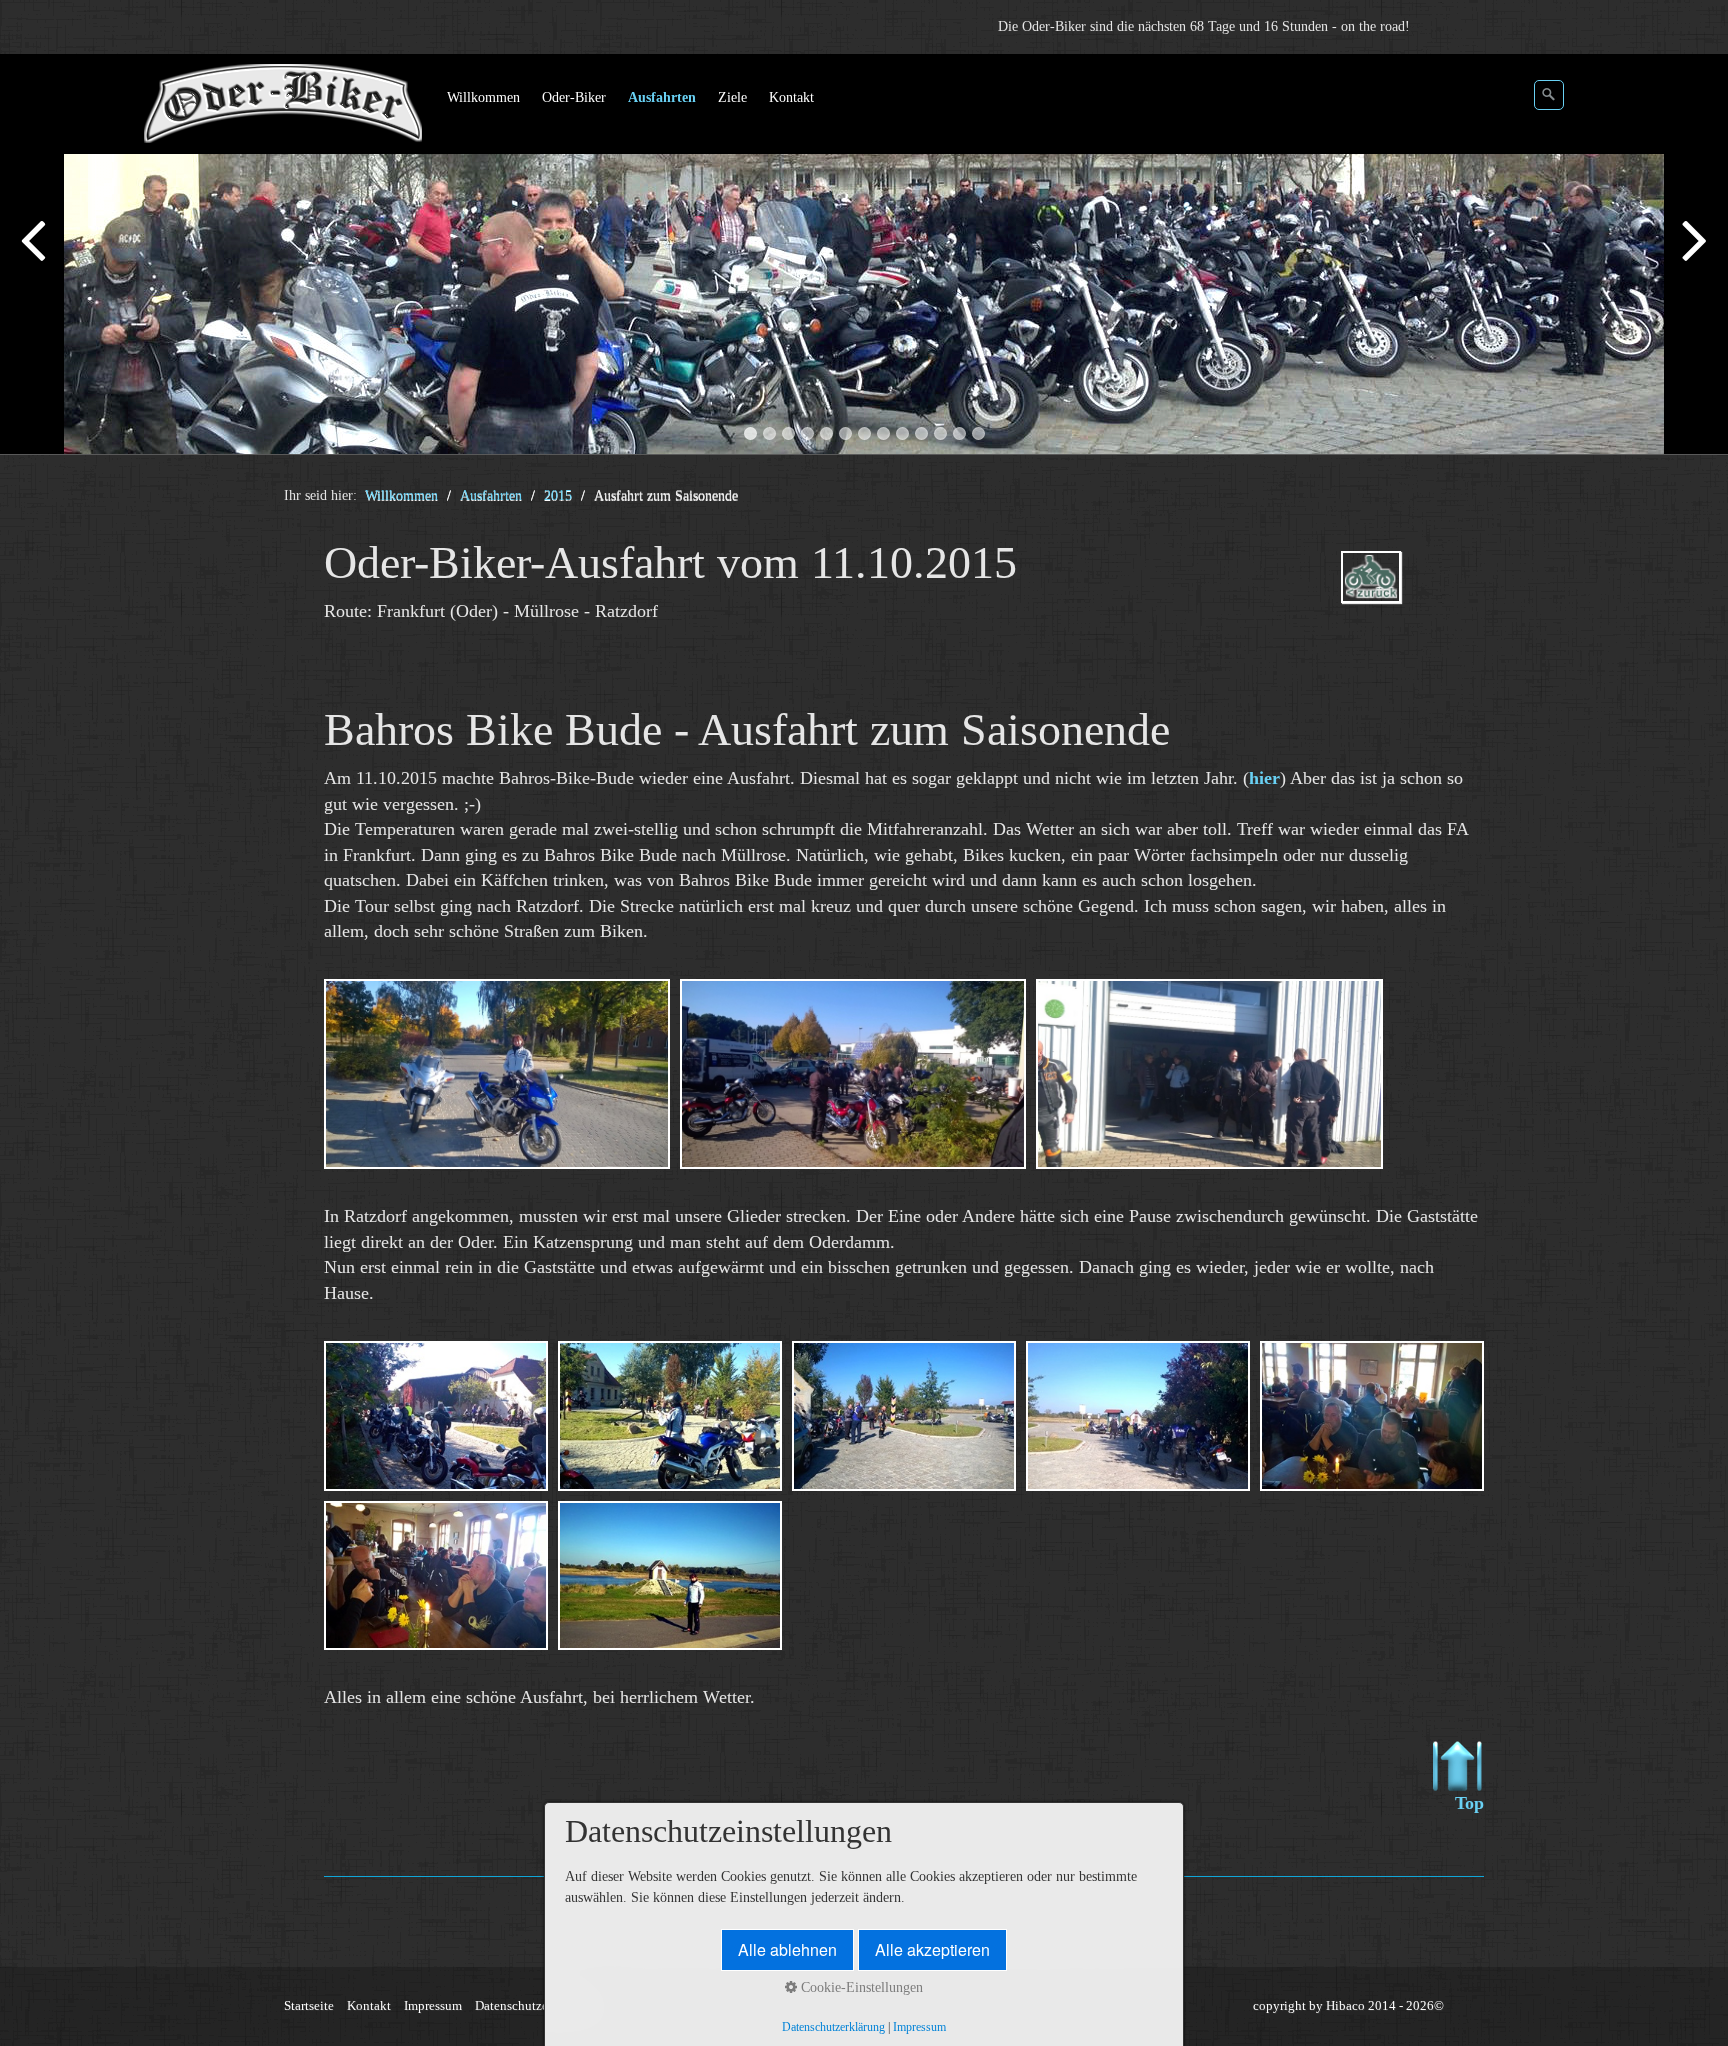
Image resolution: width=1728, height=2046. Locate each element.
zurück (35, 258)
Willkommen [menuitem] (483, 97)
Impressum (433, 2006)
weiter (1693, 258)
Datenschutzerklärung (534, 2006)
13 (978, 433)
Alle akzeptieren (932, 1949)
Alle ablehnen (787, 1949)
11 (940, 433)
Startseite (309, 2006)
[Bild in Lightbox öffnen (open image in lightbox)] (497, 1074)
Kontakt (369, 2006)
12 (959, 433)
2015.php (1400, 594)
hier (1264, 778)
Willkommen (401, 495)
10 (921, 433)
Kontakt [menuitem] (791, 97)
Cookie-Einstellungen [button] (860, 1987)
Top (1469, 1803)
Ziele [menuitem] (732, 97)
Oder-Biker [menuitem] (574, 97)
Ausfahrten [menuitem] (662, 97)
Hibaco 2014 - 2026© (1385, 2006)
